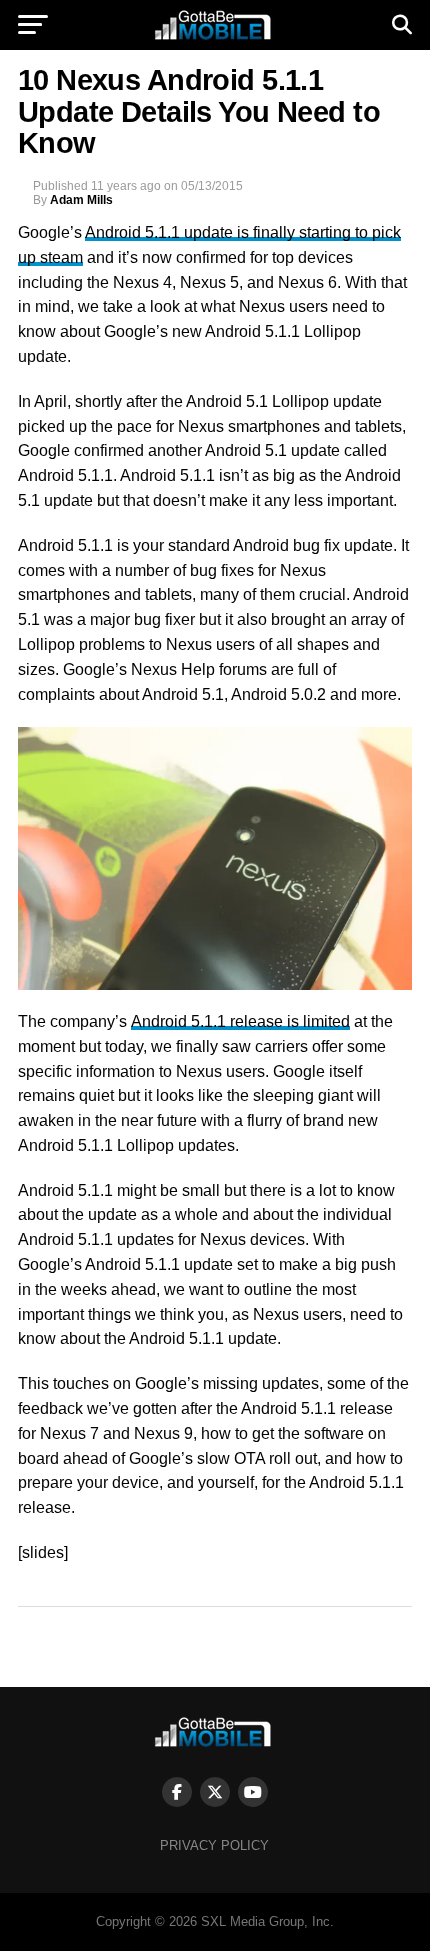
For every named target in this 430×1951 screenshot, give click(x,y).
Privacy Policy (214, 1845)
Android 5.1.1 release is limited (240, 1021)
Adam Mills (81, 200)
